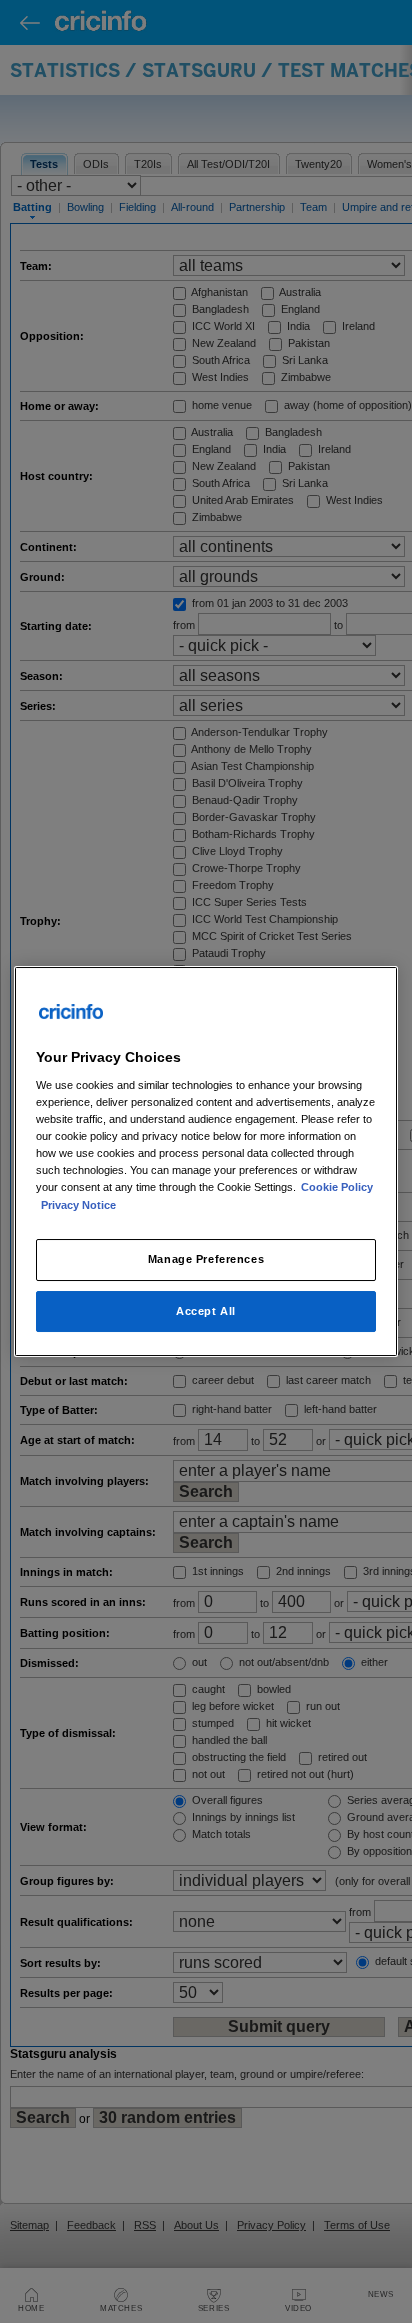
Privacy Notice (78, 1205)
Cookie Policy (337, 1188)
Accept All (206, 1311)
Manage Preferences (206, 1259)
